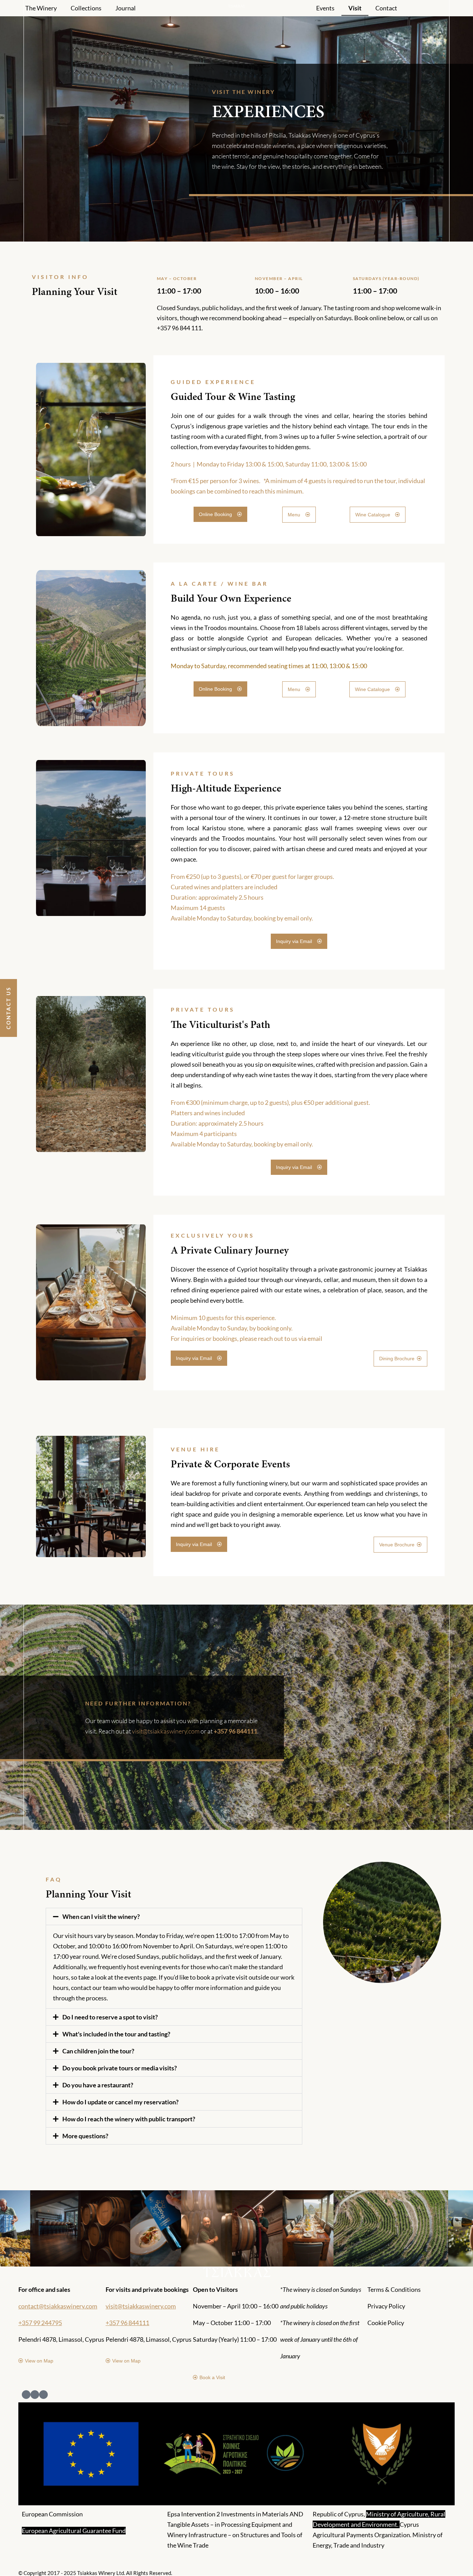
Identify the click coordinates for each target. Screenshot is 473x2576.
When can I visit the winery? (101, 1916)
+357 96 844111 (127, 2323)
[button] (174, 1916)
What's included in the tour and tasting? (116, 2034)
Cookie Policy (386, 2323)
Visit (355, 8)
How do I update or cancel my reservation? (121, 2102)
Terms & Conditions (394, 2289)
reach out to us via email (290, 1338)
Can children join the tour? (98, 2051)
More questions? (85, 2136)
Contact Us (8, 1008)
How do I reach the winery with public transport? (129, 2119)
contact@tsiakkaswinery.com (58, 2306)
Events (325, 8)
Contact (386, 8)
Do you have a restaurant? (98, 2085)
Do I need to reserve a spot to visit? (110, 2017)
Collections (86, 8)
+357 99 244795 (40, 2323)
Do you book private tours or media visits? (120, 2068)
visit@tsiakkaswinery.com (166, 1731)
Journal (126, 8)
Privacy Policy (386, 2306)
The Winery (41, 8)
